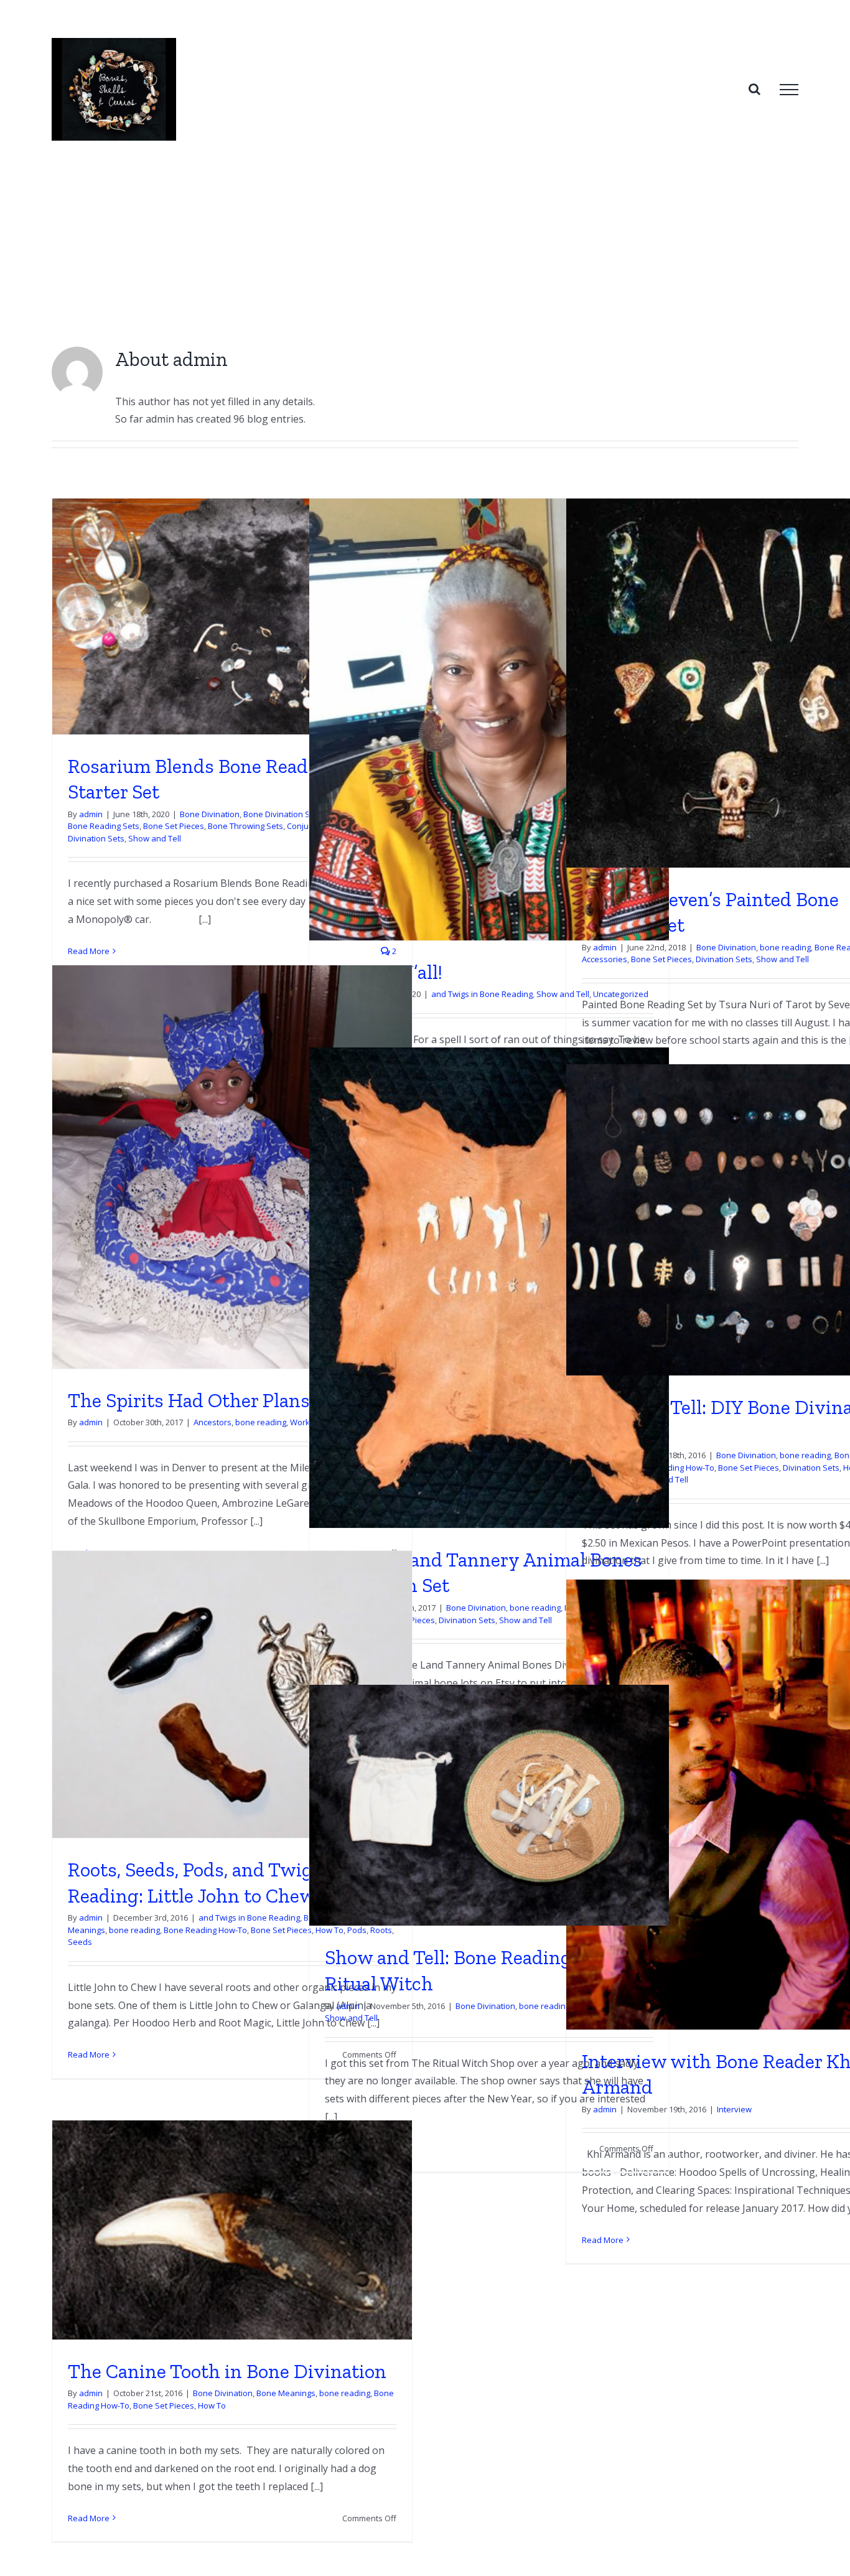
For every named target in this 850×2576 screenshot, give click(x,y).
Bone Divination (210, 814)
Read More (89, 951)
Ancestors (213, 1422)
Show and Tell (155, 838)
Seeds (80, 1942)
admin (91, 814)
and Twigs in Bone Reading (482, 994)
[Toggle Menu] (789, 90)
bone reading (785, 947)
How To (212, 2405)
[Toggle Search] (754, 89)
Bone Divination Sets (283, 814)
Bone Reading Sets (104, 826)
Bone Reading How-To (673, 1468)
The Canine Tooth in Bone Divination (227, 2371)
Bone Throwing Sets (245, 826)
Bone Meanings (286, 2393)
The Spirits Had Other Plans (189, 1400)
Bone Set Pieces (174, 826)
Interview (734, 2109)
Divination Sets (96, 838)
